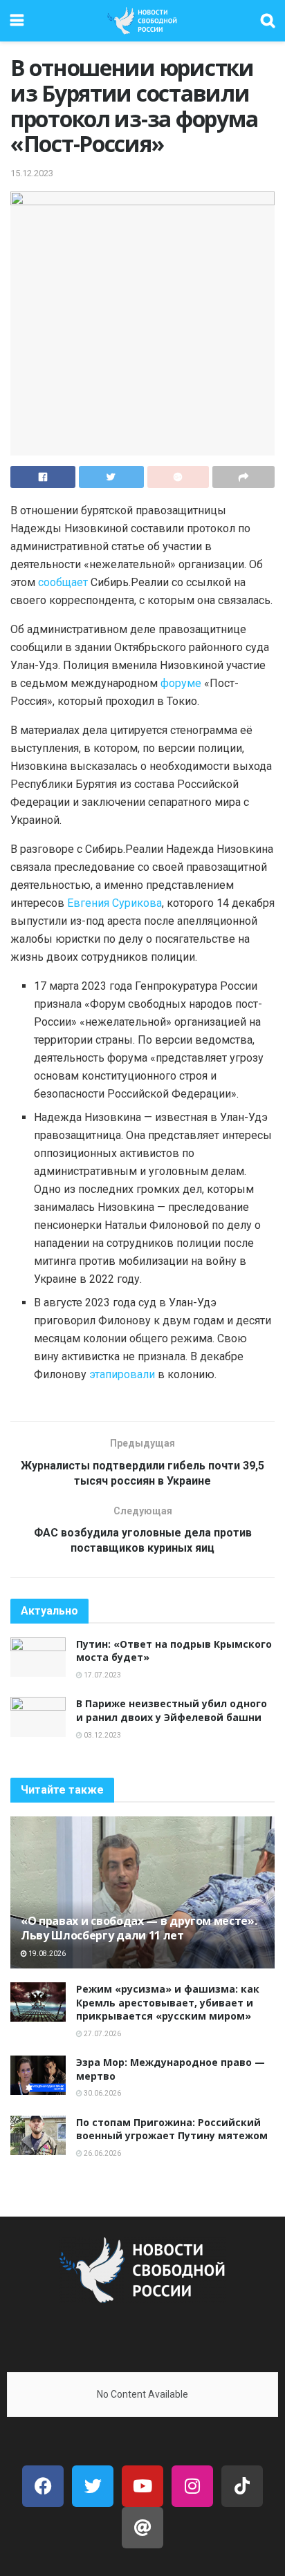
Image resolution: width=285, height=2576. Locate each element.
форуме (181, 683)
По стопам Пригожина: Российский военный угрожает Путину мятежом (172, 2129)
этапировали (122, 1374)
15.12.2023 (32, 173)
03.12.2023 (102, 1735)
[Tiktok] (242, 2486)
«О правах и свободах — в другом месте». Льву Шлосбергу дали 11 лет (139, 1928)
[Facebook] (43, 2486)
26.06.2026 (102, 2153)
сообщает (63, 582)
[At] (142, 2528)
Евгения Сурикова (114, 903)
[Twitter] (93, 2486)
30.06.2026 (102, 2093)
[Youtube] (142, 2486)
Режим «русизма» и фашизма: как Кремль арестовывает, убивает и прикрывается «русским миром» (168, 2002)
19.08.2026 (46, 1954)
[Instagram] (192, 2486)
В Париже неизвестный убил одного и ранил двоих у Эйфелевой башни (172, 1710)
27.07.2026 (102, 2034)
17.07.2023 (102, 1675)
